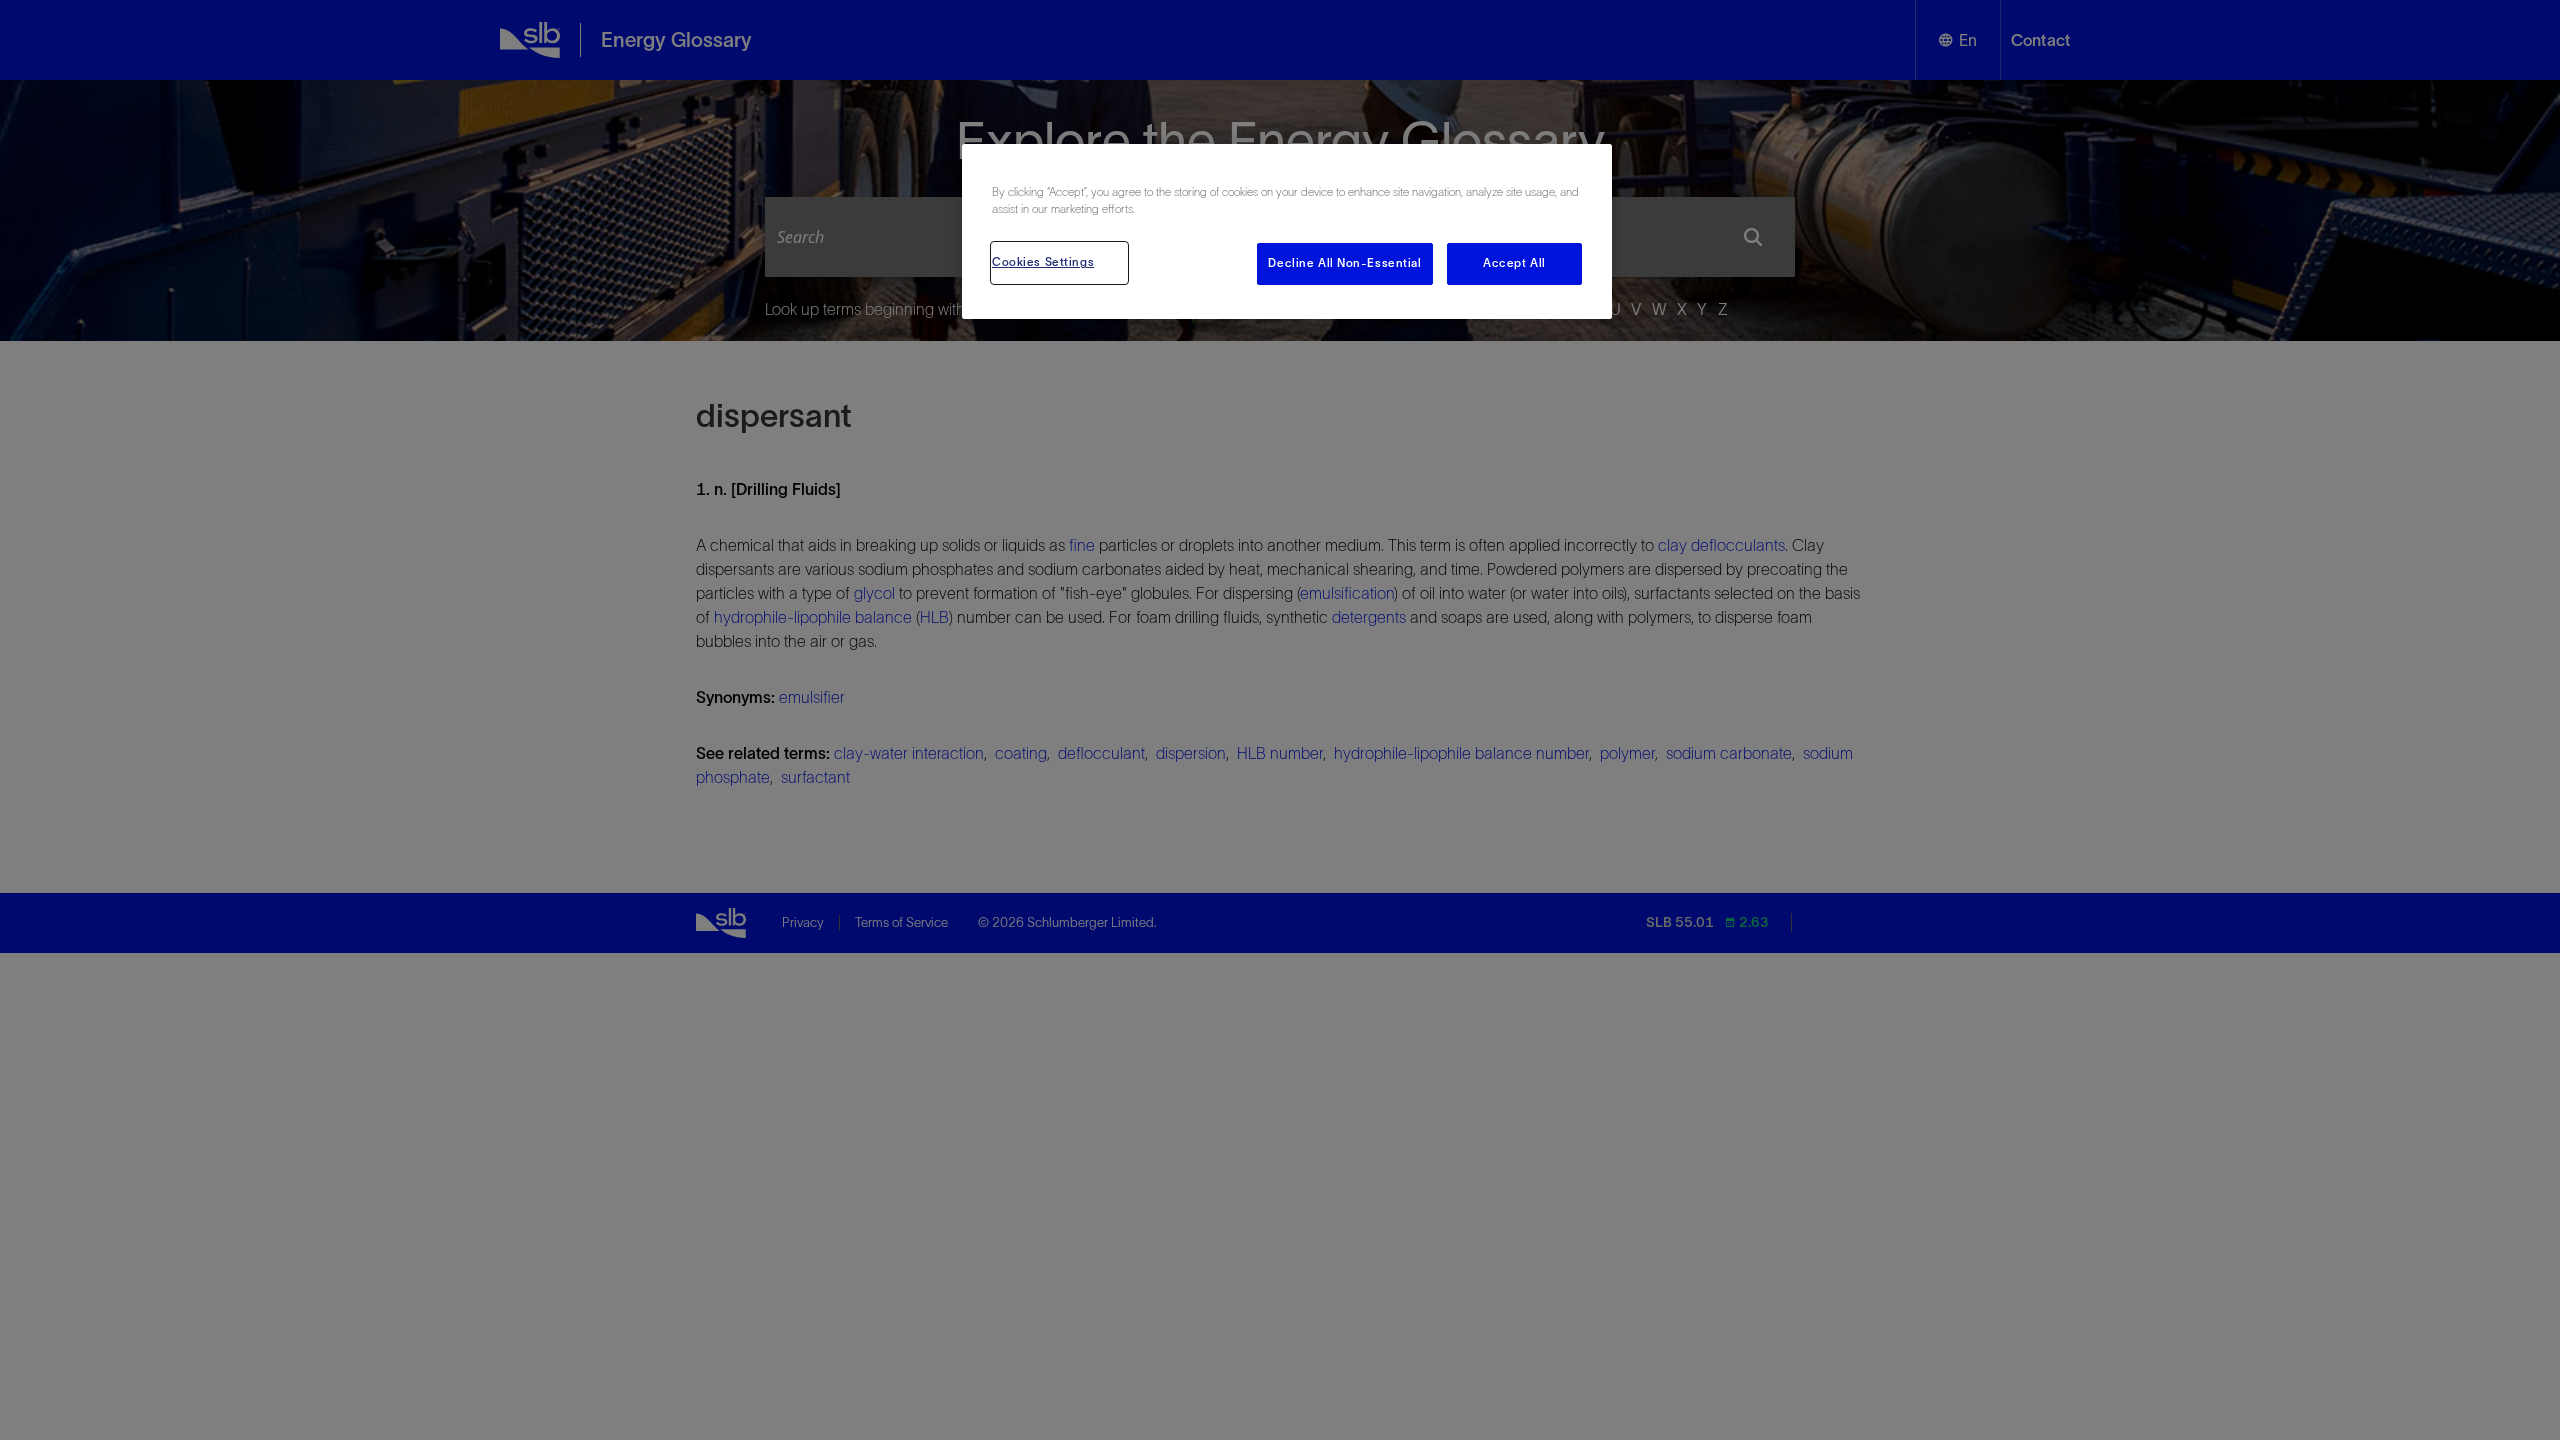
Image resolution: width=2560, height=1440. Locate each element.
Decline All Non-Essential (1344, 263)
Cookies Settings (1043, 262)
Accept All (1514, 263)
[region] (1287, 231)
